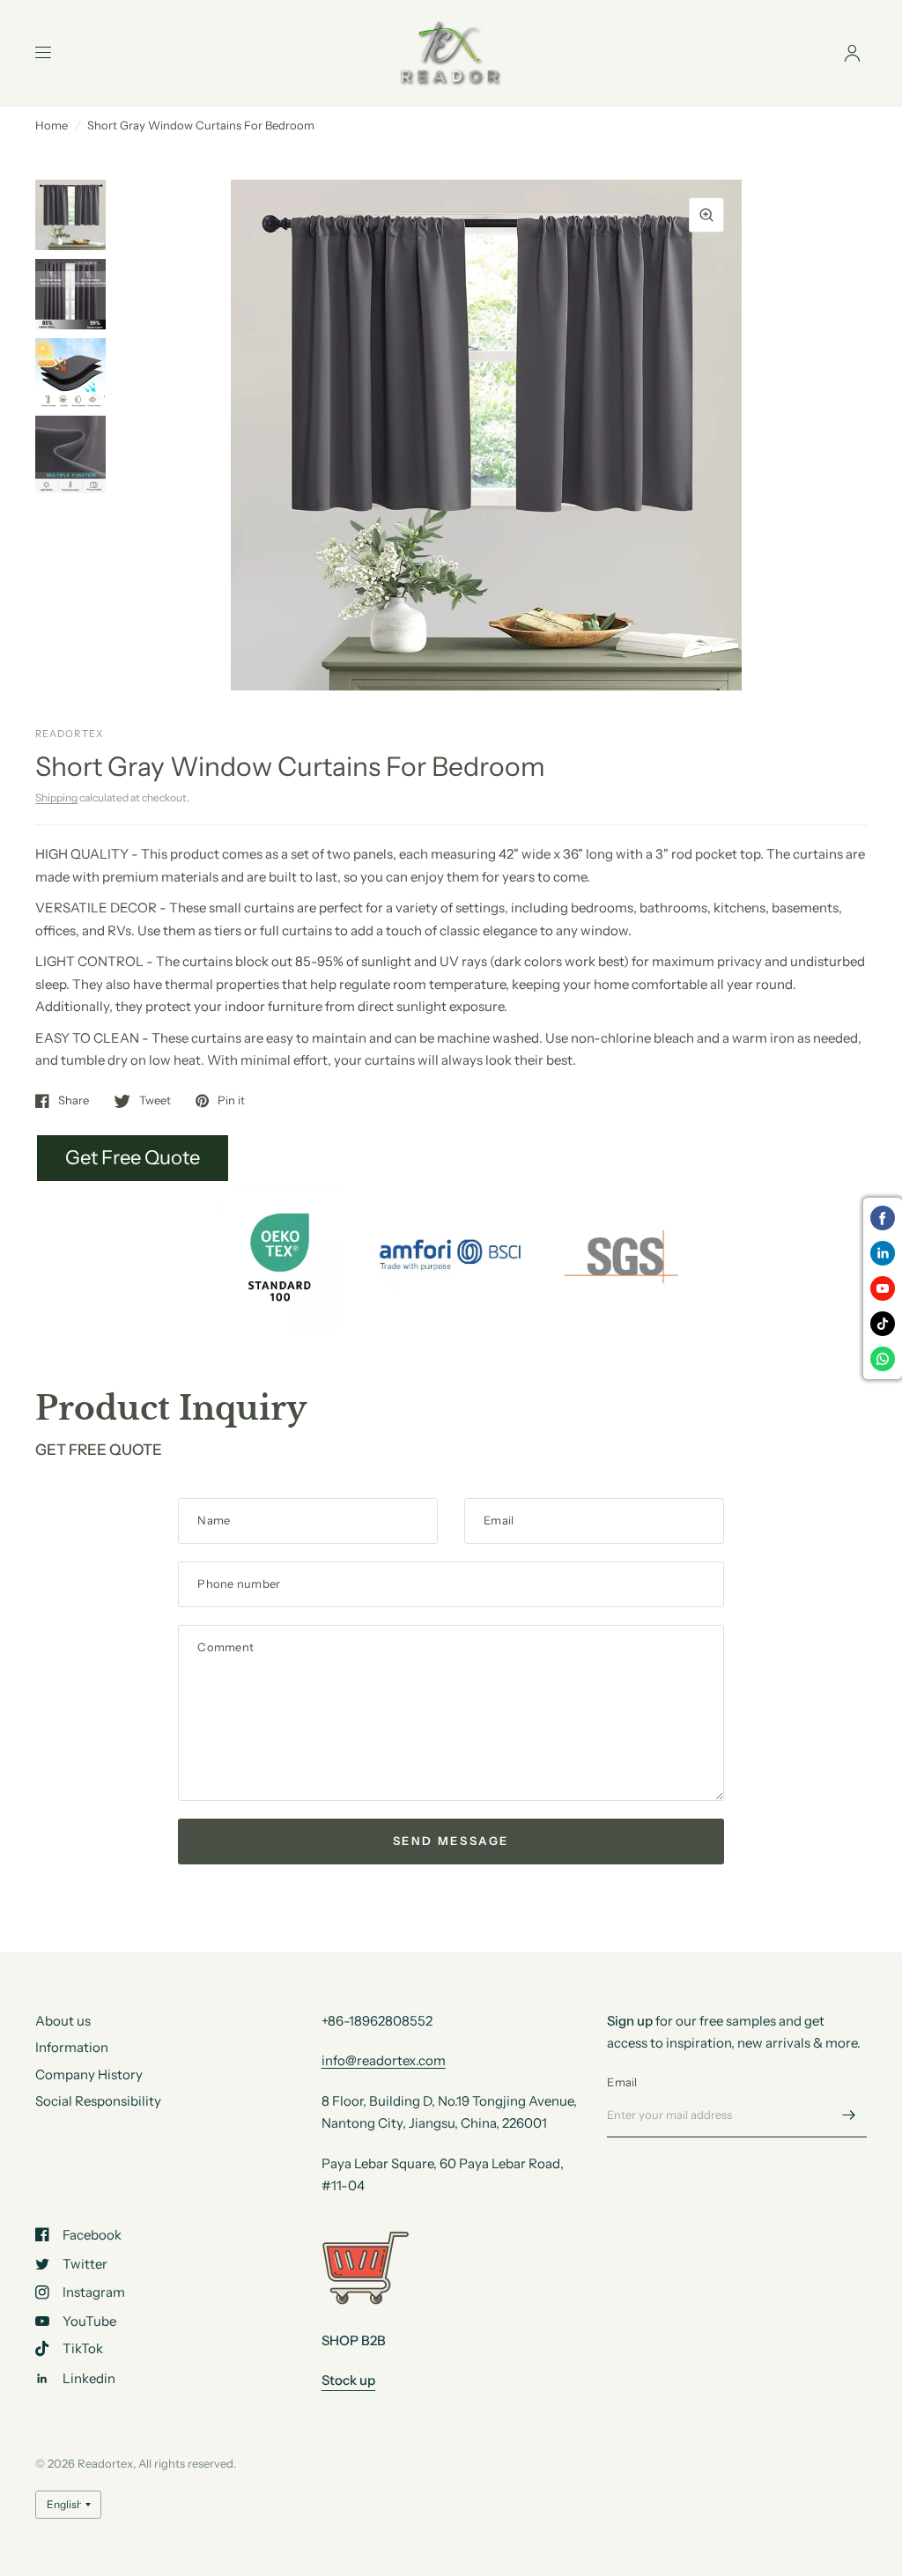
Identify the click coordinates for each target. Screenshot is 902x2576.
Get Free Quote (133, 1158)
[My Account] (852, 53)
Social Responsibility (98, 2101)
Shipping (56, 797)
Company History (89, 2074)
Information (72, 2047)
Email (622, 2082)
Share (74, 1101)
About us (63, 2021)
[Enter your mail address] (849, 2115)
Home (52, 125)
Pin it (231, 1101)
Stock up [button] (348, 2380)
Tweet (155, 1101)
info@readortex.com (384, 2060)
